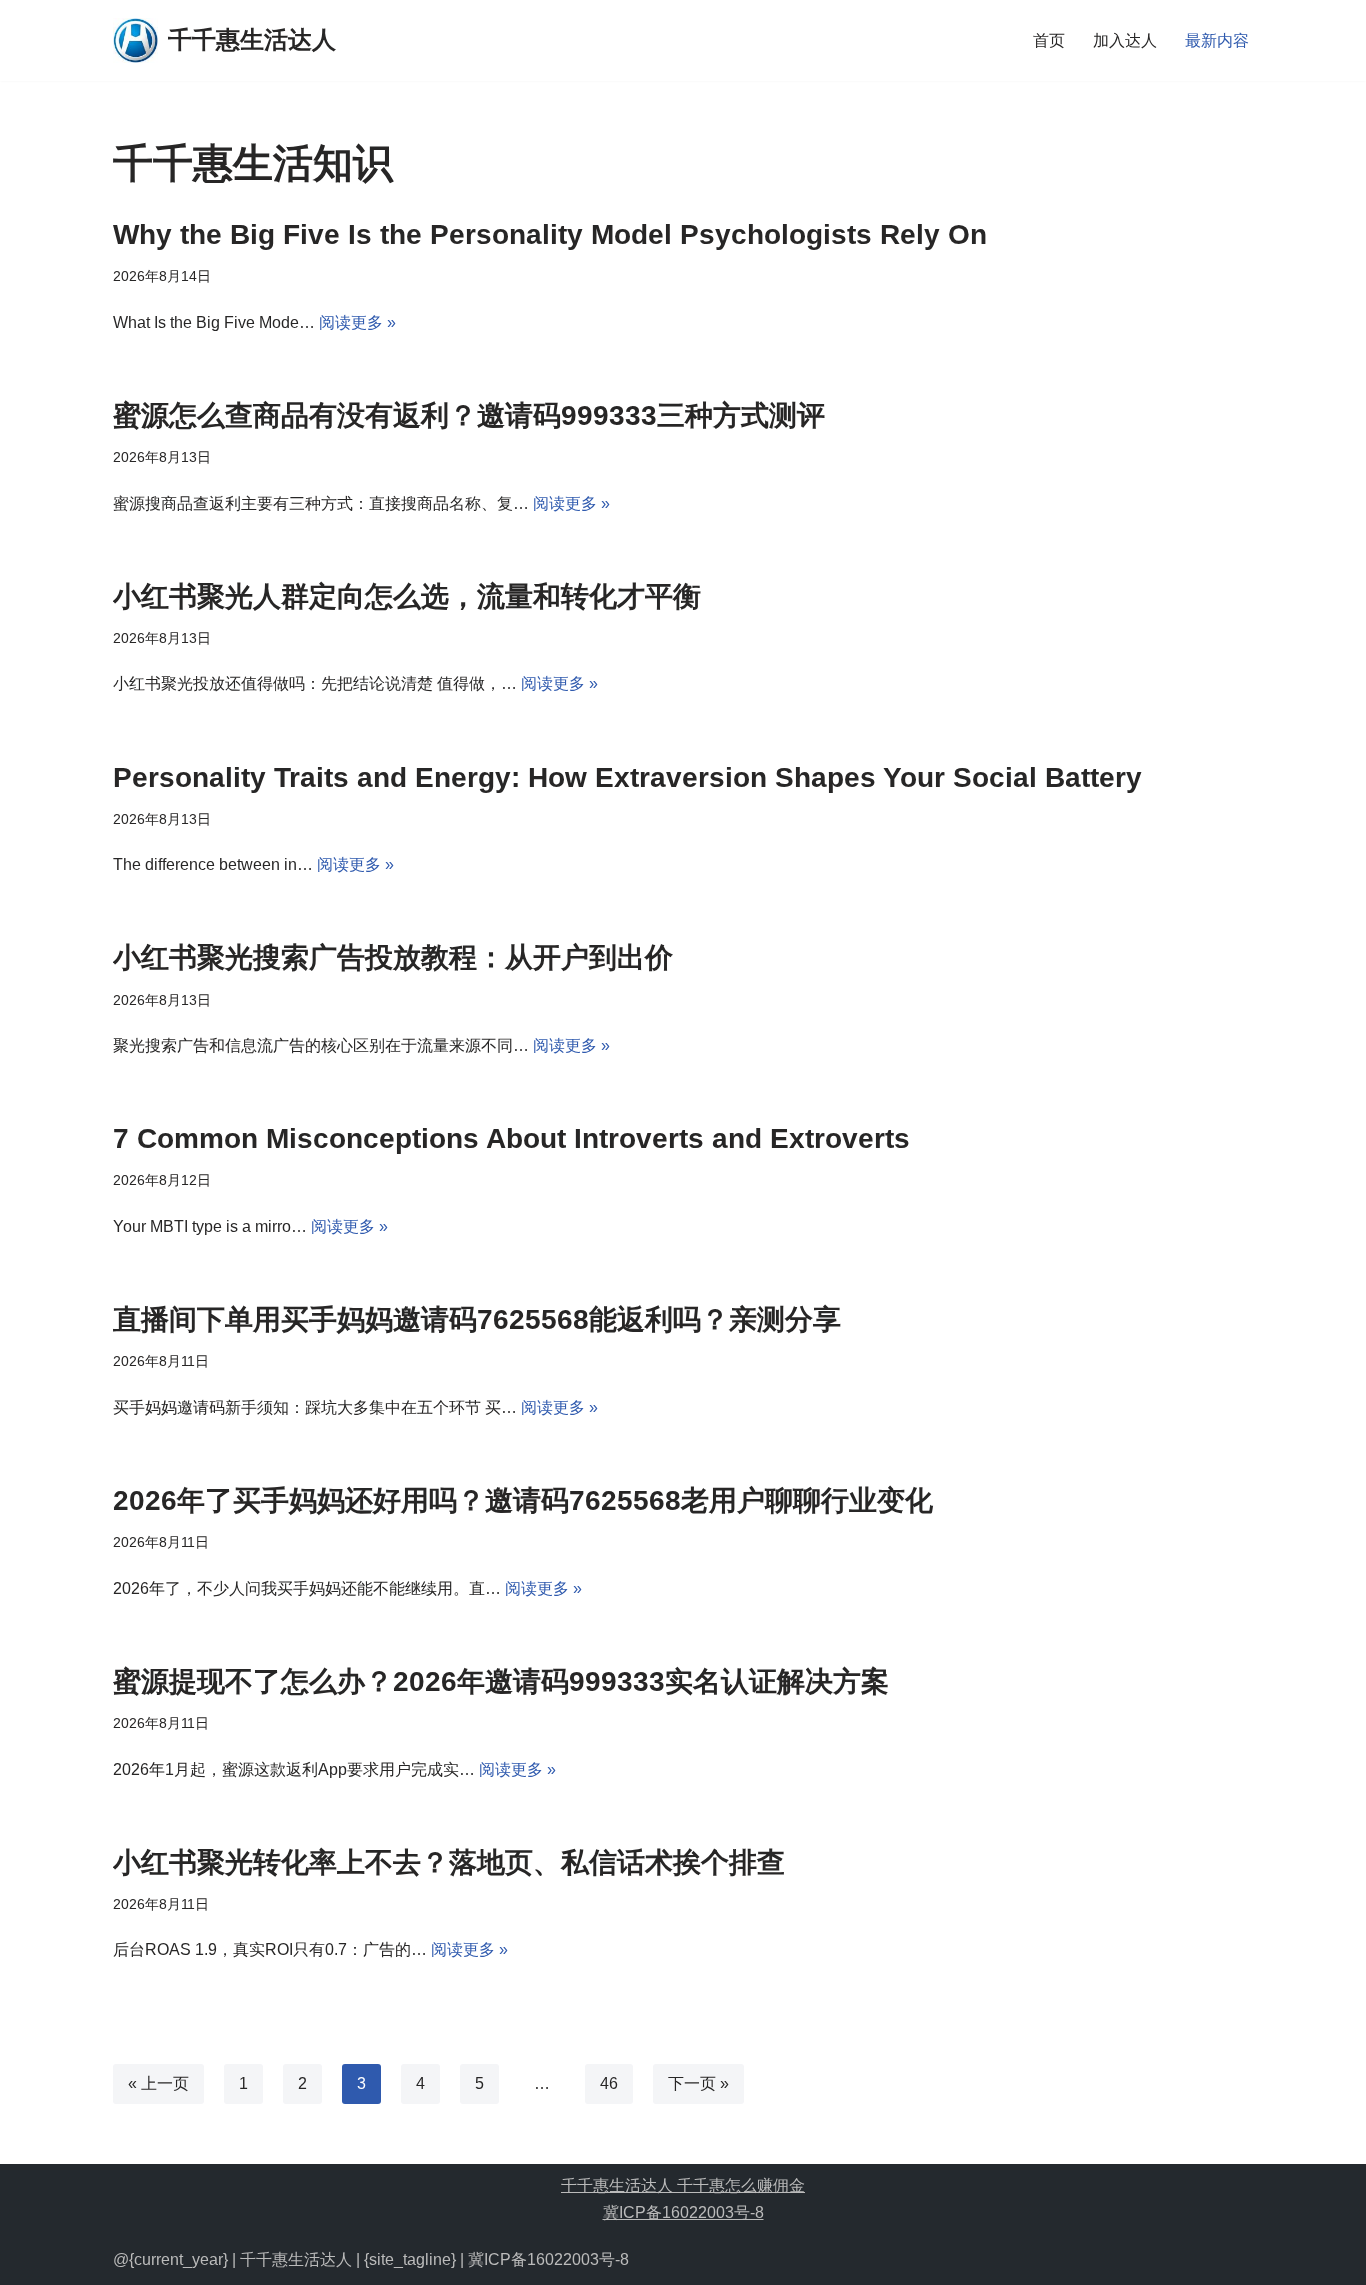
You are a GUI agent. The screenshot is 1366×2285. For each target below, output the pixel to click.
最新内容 (1217, 40)
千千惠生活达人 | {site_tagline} (348, 2259)
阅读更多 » (357, 322)
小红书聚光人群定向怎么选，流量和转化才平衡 (407, 596)
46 (609, 2083)
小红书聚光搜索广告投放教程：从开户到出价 (393, 957)
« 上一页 (158, 2083)
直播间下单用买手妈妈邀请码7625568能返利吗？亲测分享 (477, 1319)
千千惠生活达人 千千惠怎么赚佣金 (683, 2185)
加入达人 (1125, 40)
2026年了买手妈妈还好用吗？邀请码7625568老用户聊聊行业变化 (523, 1500)
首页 (1049, 40)
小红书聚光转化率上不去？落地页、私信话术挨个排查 (449, 1862)
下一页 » (698, 2083)
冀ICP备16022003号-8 (683, 2212)
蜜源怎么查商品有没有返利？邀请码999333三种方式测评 (469, 415)
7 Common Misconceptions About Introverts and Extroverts (511, 1138)
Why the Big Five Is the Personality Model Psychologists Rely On (550, 234)
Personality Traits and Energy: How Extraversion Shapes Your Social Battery (627, 777)
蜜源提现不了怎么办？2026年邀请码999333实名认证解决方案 (501, 1681)
